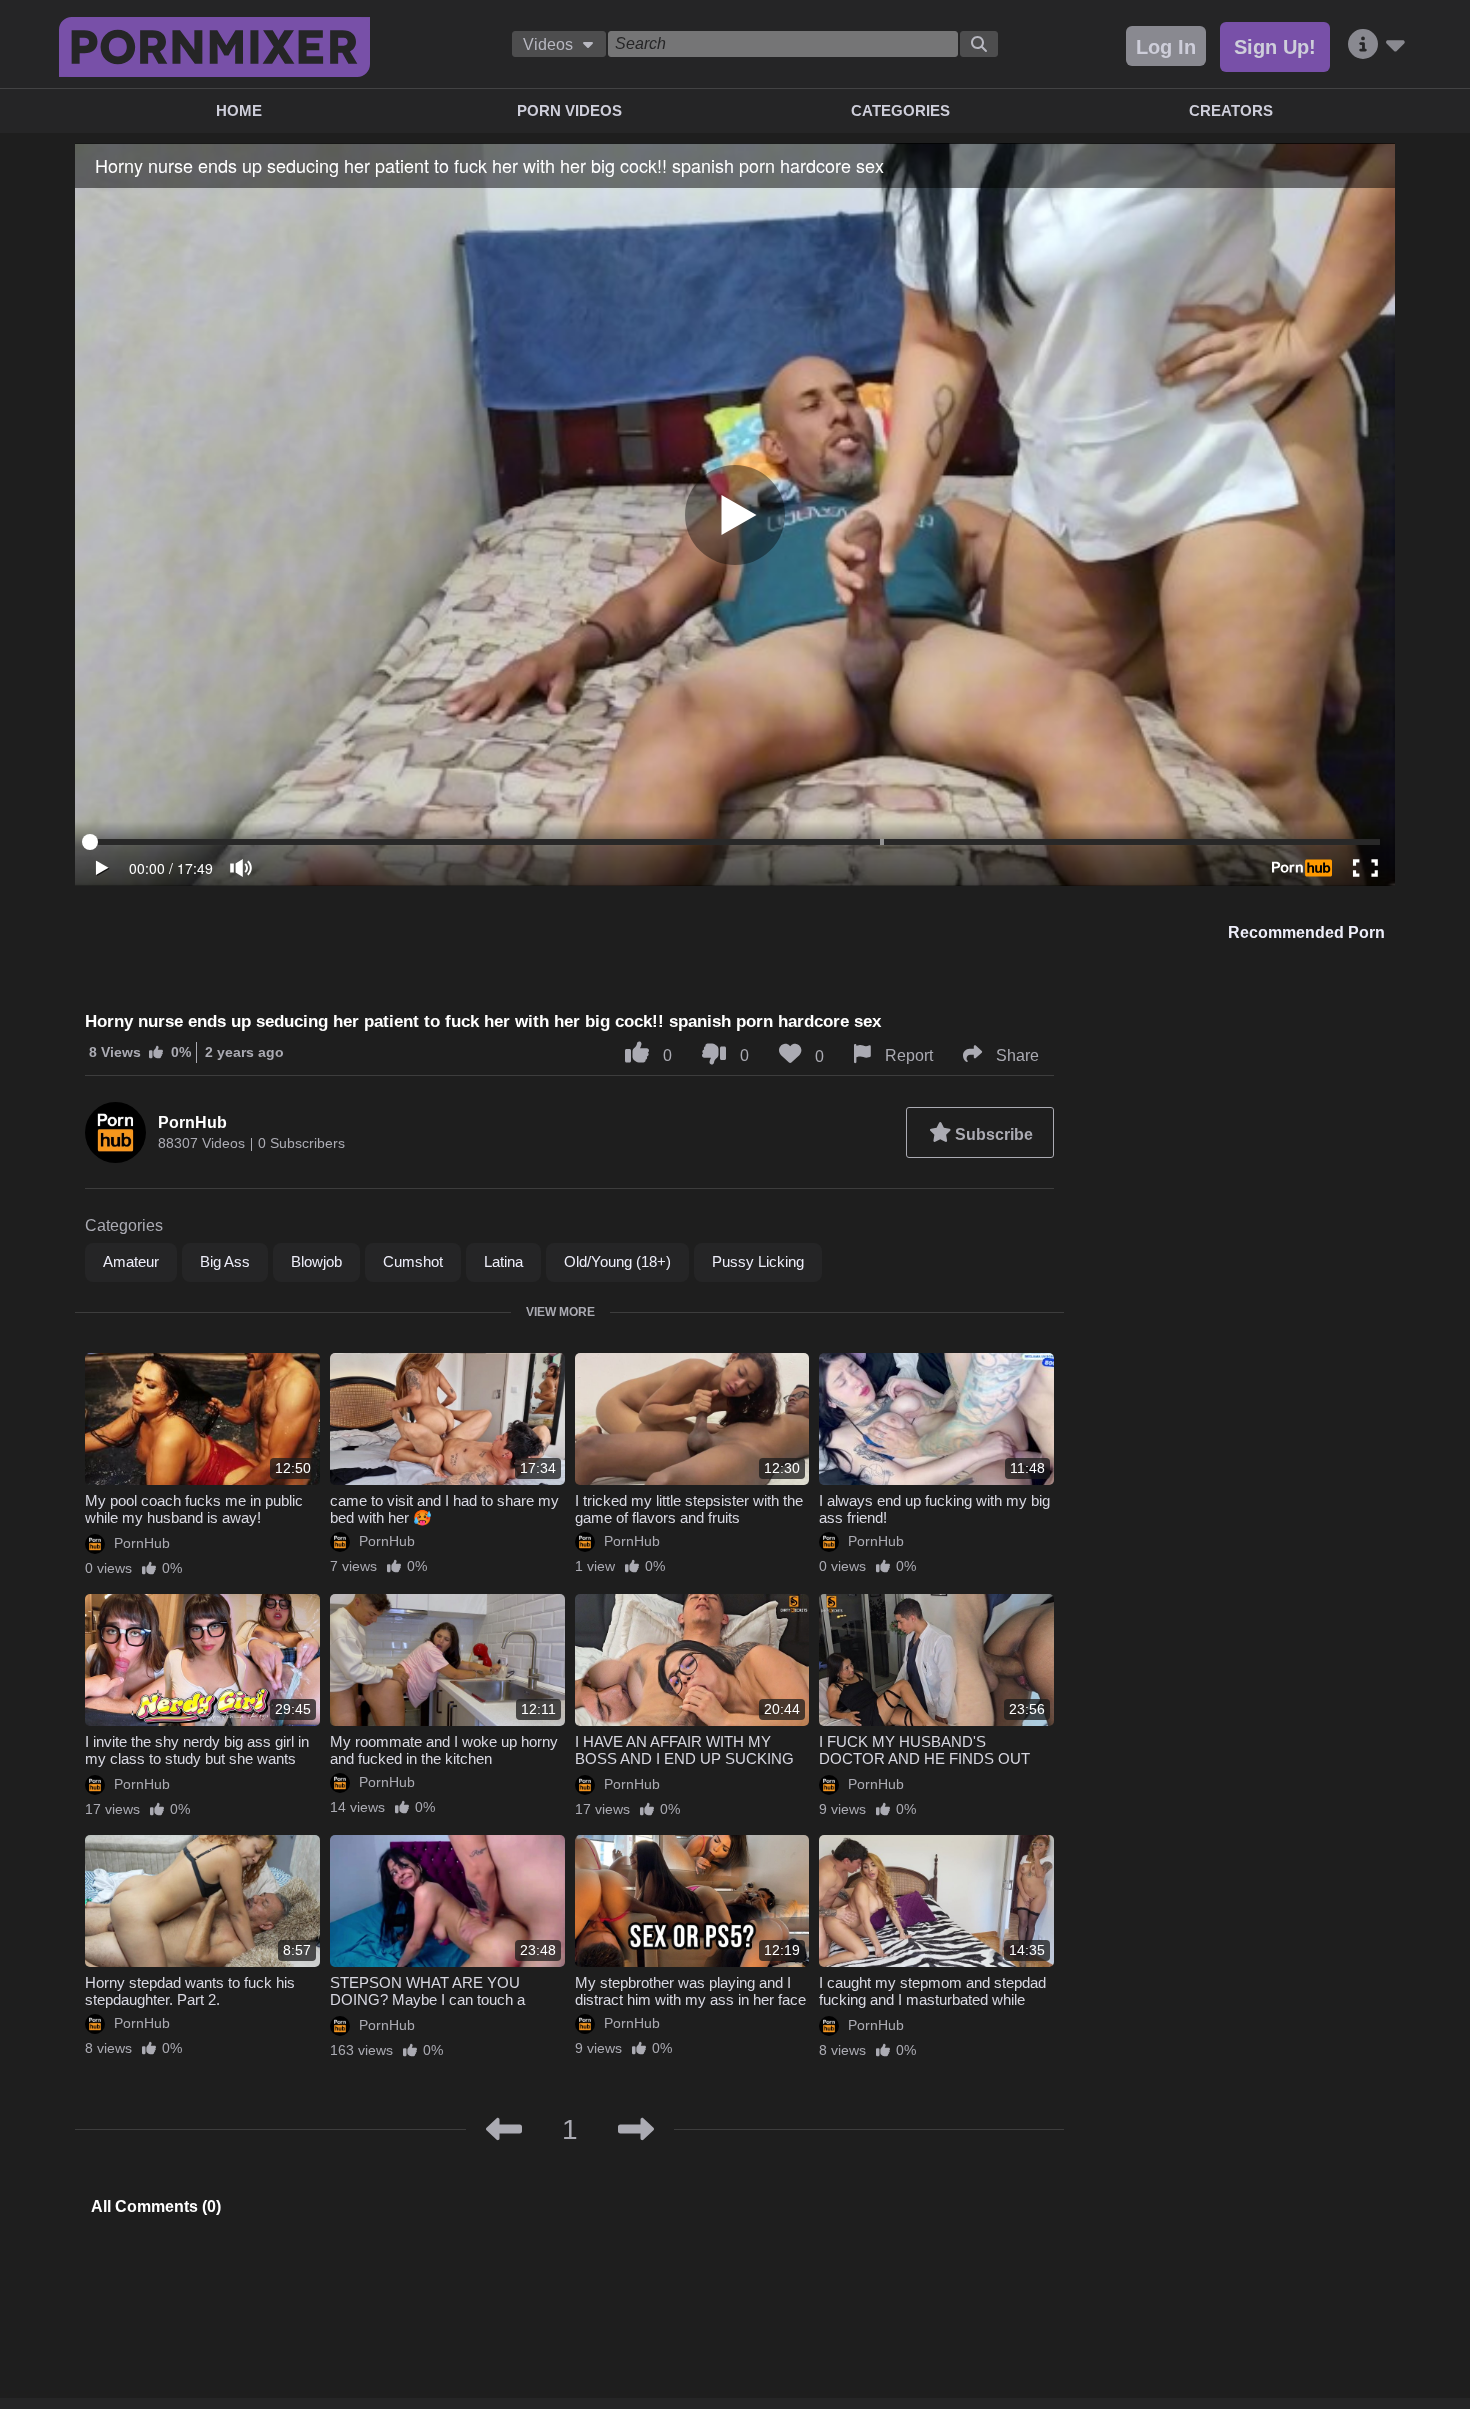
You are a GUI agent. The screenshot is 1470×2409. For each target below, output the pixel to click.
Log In (1166, 47)
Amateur (131, 1261)
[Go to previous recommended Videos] (504, 2130)
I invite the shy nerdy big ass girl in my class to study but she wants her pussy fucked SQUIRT (197, 1758)
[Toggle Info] (1376, 45)
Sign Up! (1275, 47)
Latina (503, 1261)
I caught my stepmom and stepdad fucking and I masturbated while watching (932, 1999)
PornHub (192, 1122)
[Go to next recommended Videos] (636, 2130)
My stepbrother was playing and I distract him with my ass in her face (690, 1991)
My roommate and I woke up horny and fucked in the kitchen (444, 1750)
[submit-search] (979, 44)
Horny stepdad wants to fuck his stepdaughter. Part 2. (190, 1991)
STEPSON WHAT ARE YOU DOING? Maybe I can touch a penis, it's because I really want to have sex (439, 2008)
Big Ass (225, 1261)
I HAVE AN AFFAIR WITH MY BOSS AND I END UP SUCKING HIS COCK (684, 1758)
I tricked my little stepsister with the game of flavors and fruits (689, 1509)
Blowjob (316, 1261)
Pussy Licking (758, 1261)
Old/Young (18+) (617, 1261)
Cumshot (413, 1261)
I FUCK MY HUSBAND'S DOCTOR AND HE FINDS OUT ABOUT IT (924, 1758)
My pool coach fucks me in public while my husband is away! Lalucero (194, 1517)
